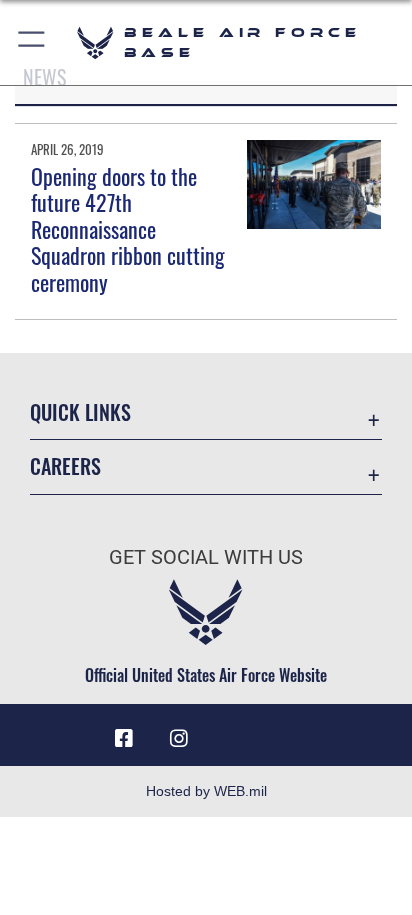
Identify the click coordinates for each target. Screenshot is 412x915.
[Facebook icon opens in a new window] (124, 739)
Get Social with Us (206, 557)
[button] (32, 42)
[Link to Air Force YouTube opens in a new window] (233, 731)
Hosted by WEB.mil (206, 791)
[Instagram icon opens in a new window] (179, 739)
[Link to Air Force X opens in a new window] (288, 731)
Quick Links (80, 412)
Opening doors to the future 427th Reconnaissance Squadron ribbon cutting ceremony (128, 229)
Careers (65, 466)
